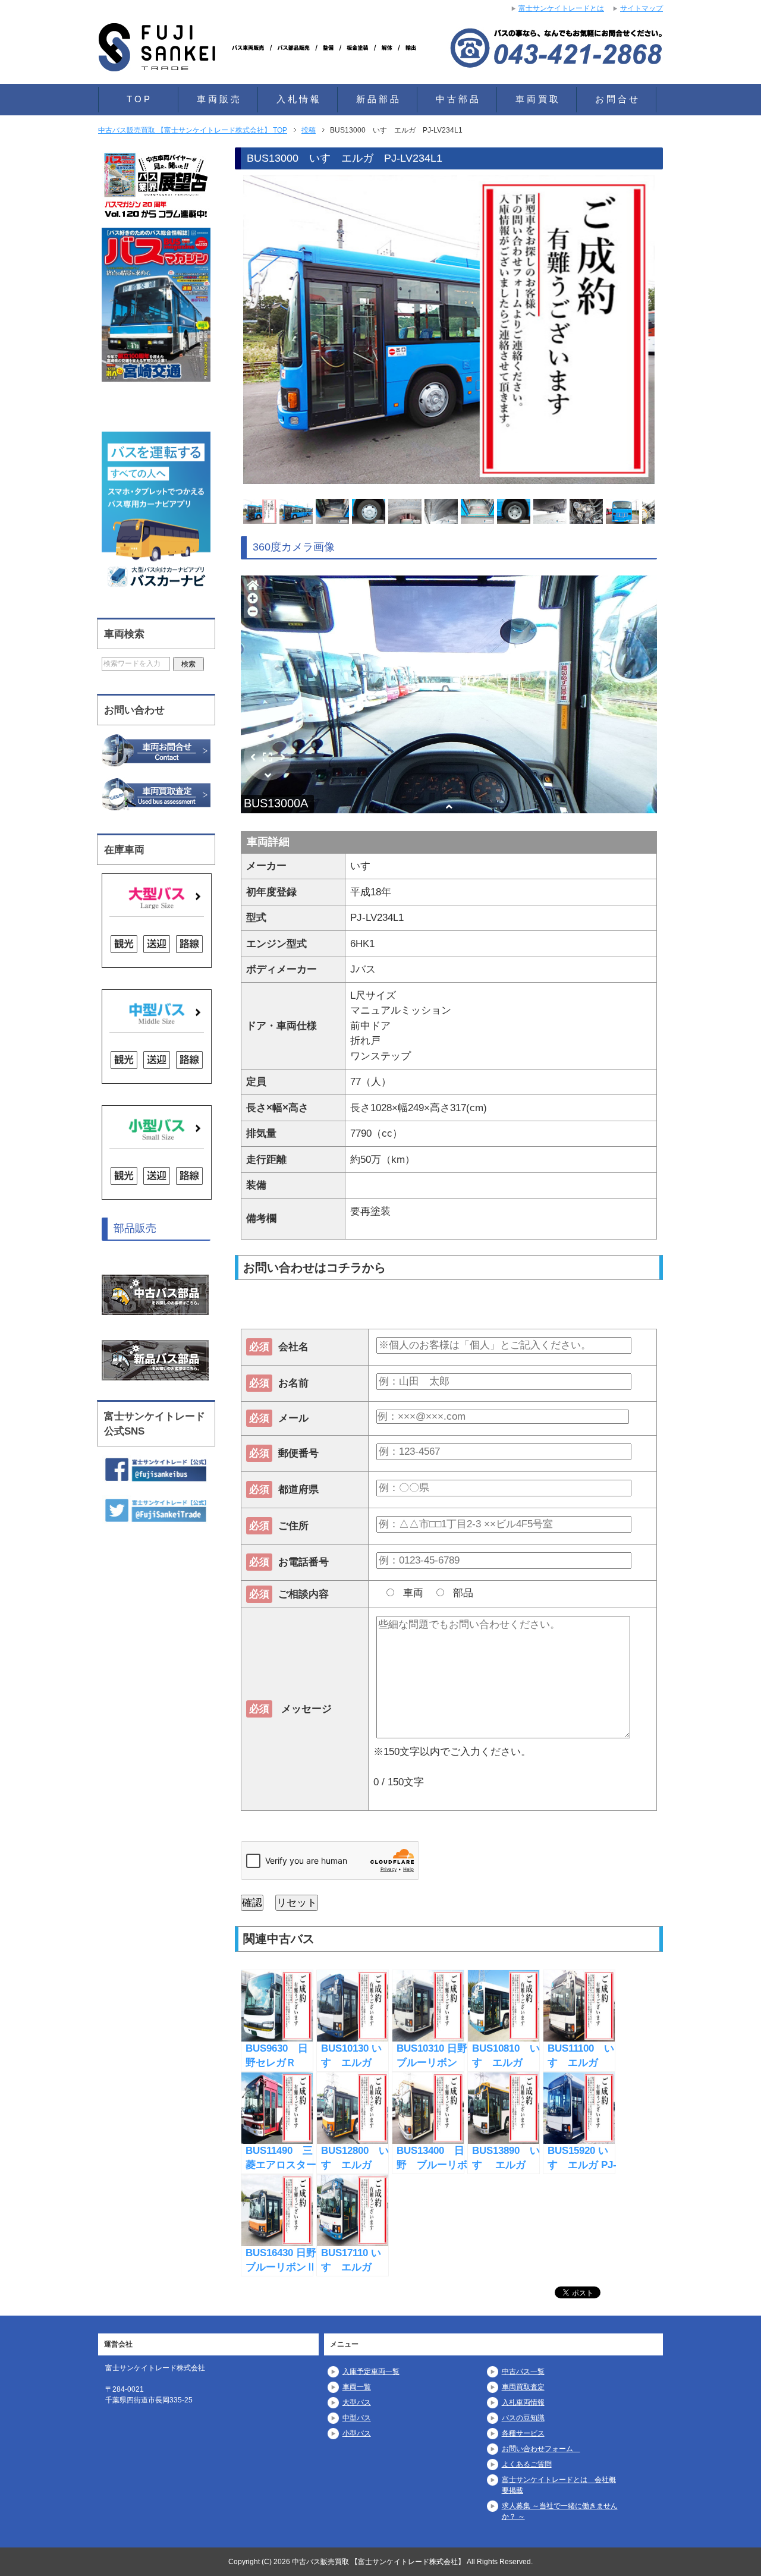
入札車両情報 (523, 2402)
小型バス (357, 2433)
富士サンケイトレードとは (561, 8)
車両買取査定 (523, 2387)
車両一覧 (357, 2387)
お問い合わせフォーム (541, 2449)
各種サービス (523, 2433)
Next (675, 332)
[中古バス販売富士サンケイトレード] (262, 56)
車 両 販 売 (218, 99)
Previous (222, 332)
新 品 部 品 (378, 99)
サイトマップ (641, 8)
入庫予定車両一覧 (371, 2371)
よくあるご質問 (527, 2464)
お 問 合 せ (617, 99)
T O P (138, 99)
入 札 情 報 (298, 99)
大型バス (357, 2402)
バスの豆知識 (523, 2418)
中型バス (357, 2418)
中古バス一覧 (523, 2371)
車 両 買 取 (537, 99)
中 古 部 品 (457, 99)
